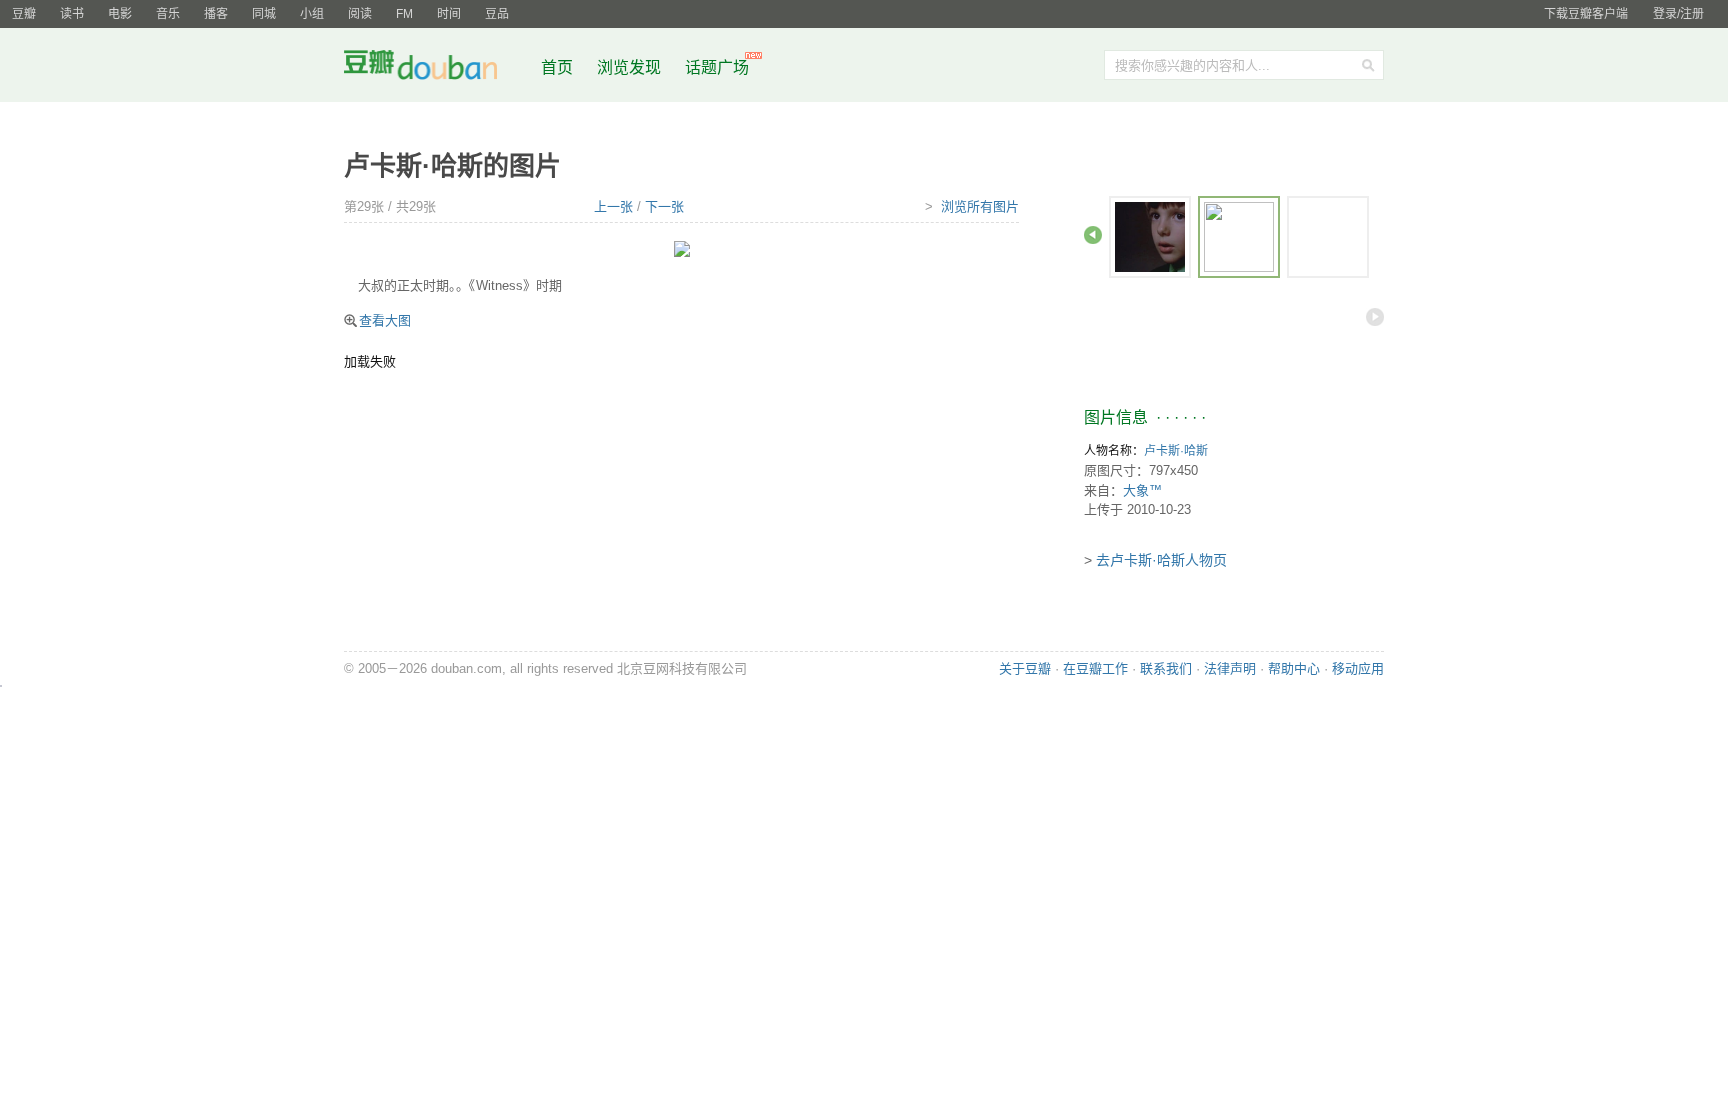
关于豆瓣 (1025, 668)
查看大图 (385, 320)
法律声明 (1230, 668)
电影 (120, 14)
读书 (72, 14)
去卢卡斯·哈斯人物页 (1161, 560)
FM (404, 14)
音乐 (168, 14)
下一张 (664, 206)
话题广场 (717, 67)
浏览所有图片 (980, 206)
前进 (1375, 317)
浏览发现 (631, 67)
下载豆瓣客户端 (1586, 14)
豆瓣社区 (436, 68)
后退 (1093, 235)
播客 (216, 14)
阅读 (360, 14)
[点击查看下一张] (682, 248)
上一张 (613, 206)
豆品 (497, 14)
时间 (449, 14)
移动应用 (1358, 668)
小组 (312, 14)
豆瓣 (24, 14)
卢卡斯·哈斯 (1176, 451)
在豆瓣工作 (1095, 668)
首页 (557, 67)
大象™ (1142, 490)
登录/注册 (1678, 14)
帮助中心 (1294, 668)
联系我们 (1166, 668)
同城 (264, 14)
